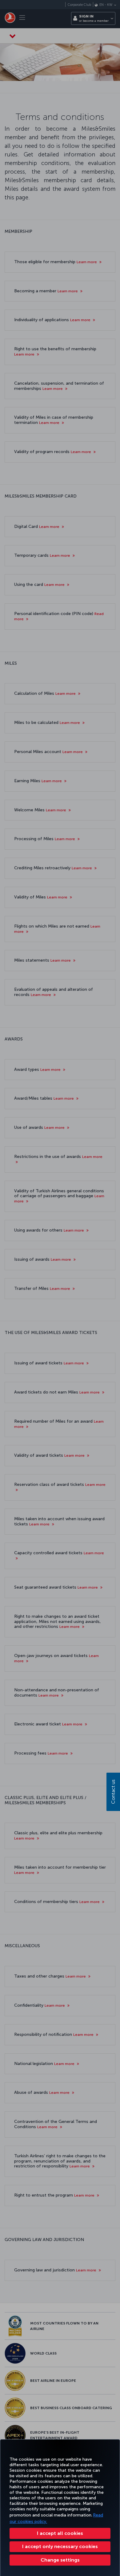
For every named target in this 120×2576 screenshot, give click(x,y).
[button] (60, 2560)
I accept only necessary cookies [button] (60, 2546)
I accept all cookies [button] (60, 2533)
